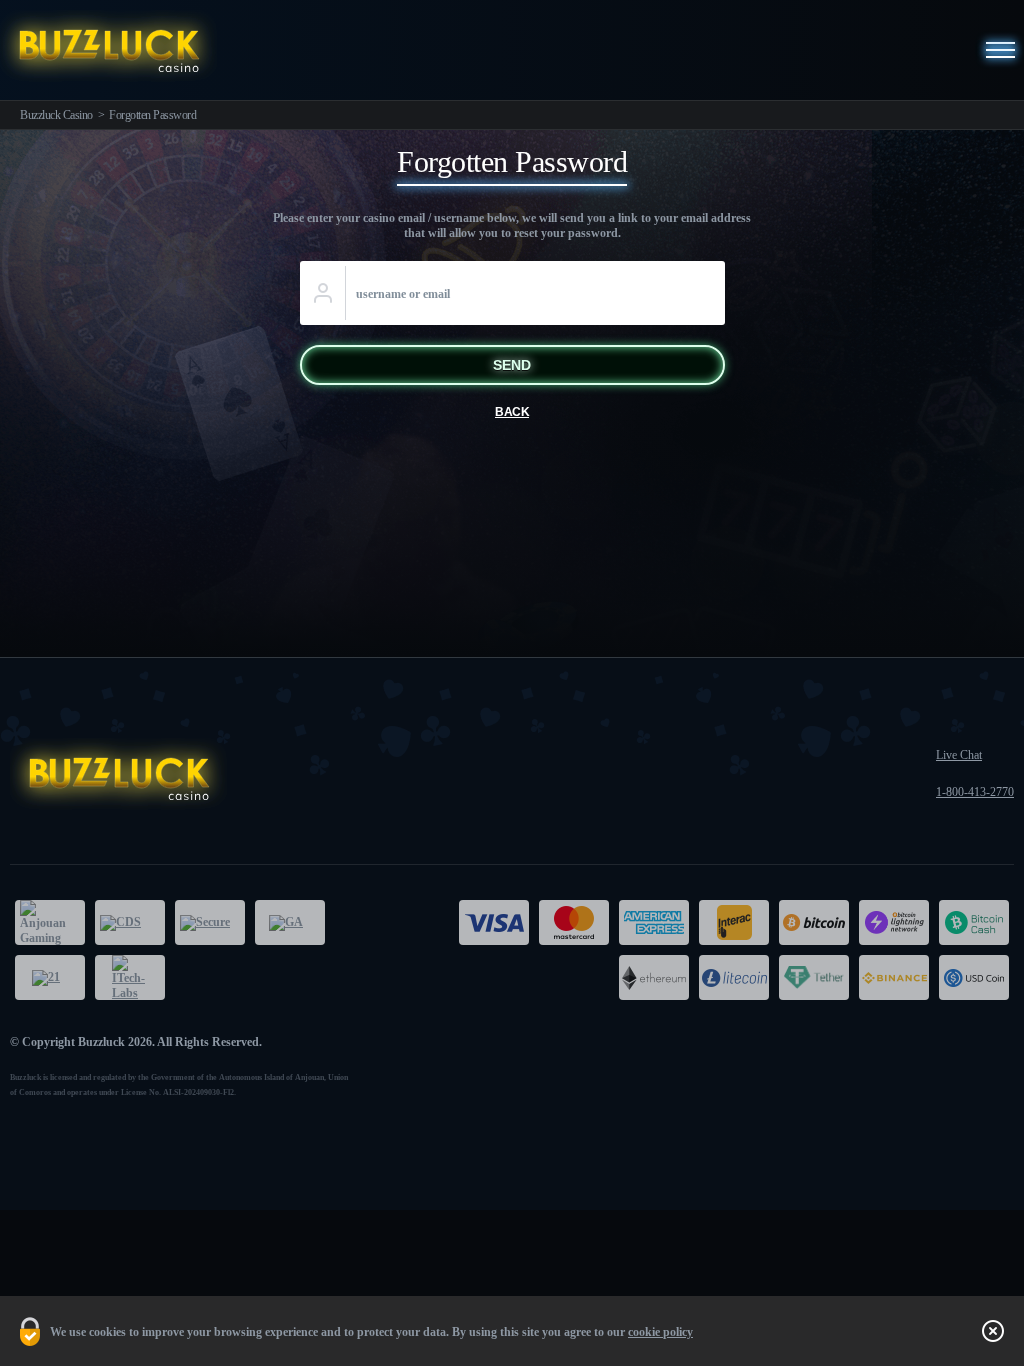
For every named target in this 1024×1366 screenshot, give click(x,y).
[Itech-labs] (130, 977)
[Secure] (210, 922)
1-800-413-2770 (975, 792)
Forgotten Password (152, 115)
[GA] (290, 922)
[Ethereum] (654, 977)
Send (512, 365)
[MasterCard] (574, 922)
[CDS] (130, 922)
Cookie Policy (660, 1332)
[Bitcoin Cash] (974, 922)
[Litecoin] (734, 977)
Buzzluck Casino (56, 115)
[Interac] (734, 922)
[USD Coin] (974, 977)
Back (512, 412)
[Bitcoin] (814, 922)
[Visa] (494, 922)
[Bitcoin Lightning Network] (894, 922)
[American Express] (654, 922)
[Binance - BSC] (894, 977)
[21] (50, 977)
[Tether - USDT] (814, 977)
